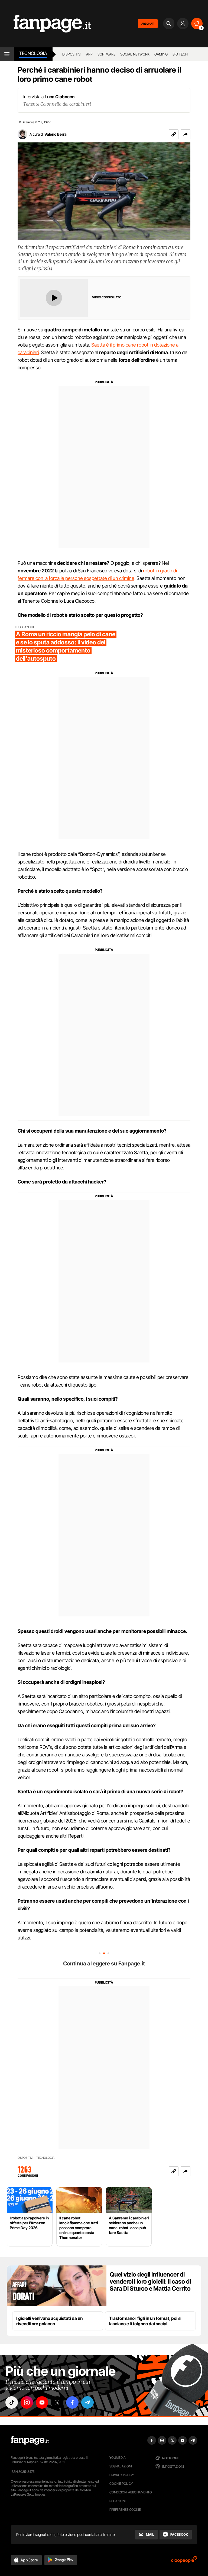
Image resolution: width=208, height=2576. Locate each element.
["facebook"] (72, 2402)
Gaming (161, 54)
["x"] (57, 2402)
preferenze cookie (125, 2510)
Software (106, 54)
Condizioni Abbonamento (131, 2492)
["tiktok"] (12, 2402)
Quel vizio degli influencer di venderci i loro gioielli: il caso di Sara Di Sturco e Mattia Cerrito (150, 2281)
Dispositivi (72, 54)
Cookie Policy (121, 2484)
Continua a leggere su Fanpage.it (104, 1964)
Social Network (135, 54)
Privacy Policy (122, 2475)
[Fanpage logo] (45, 24)
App (89, 54)
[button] (186, 134)
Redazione (118, 2501)
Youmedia (118, 2458)
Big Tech (180, 54)
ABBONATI (148, 24)
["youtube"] (42, 2402)
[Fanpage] (30, 2440)
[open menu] (7, 54)
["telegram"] (87, 2402)
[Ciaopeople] (184, 2561)
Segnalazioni (121, 2466)
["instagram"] (27, 2402)
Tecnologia (33, 53)
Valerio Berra (56, 134)
